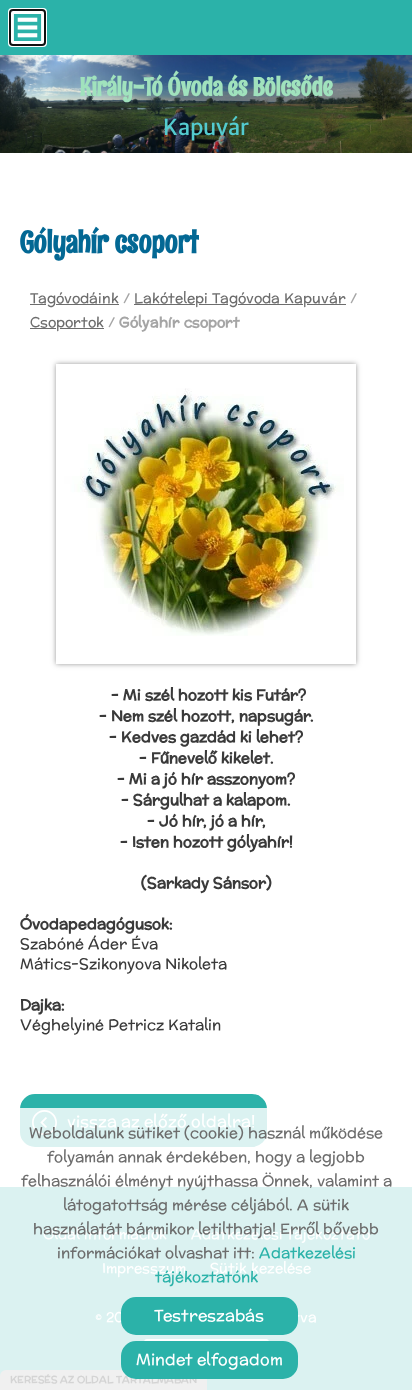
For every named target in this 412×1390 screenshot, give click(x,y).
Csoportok (67, 322)
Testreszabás (209, 1315)
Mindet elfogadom (209, 1359)
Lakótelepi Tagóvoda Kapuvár (240, 298)
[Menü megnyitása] (27, 27)
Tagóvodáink (74, 298)
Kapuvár (206, 105)
